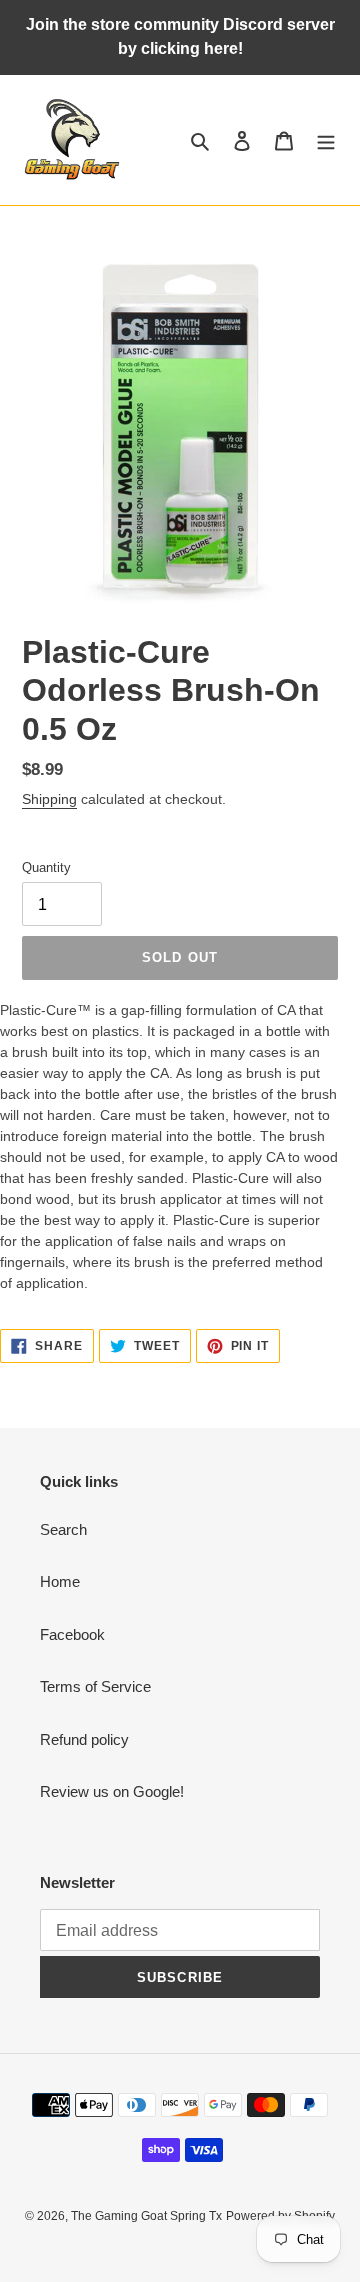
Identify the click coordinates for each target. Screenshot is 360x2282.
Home (60, 1581)
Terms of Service (95, 1686)
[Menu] (326, 140)
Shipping (49, 799)
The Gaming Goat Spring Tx (146, 2216)
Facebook (72, 1634)
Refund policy (84, 1739)
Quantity (46, 867)
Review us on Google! (112, 1791)
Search (63, 1529)
